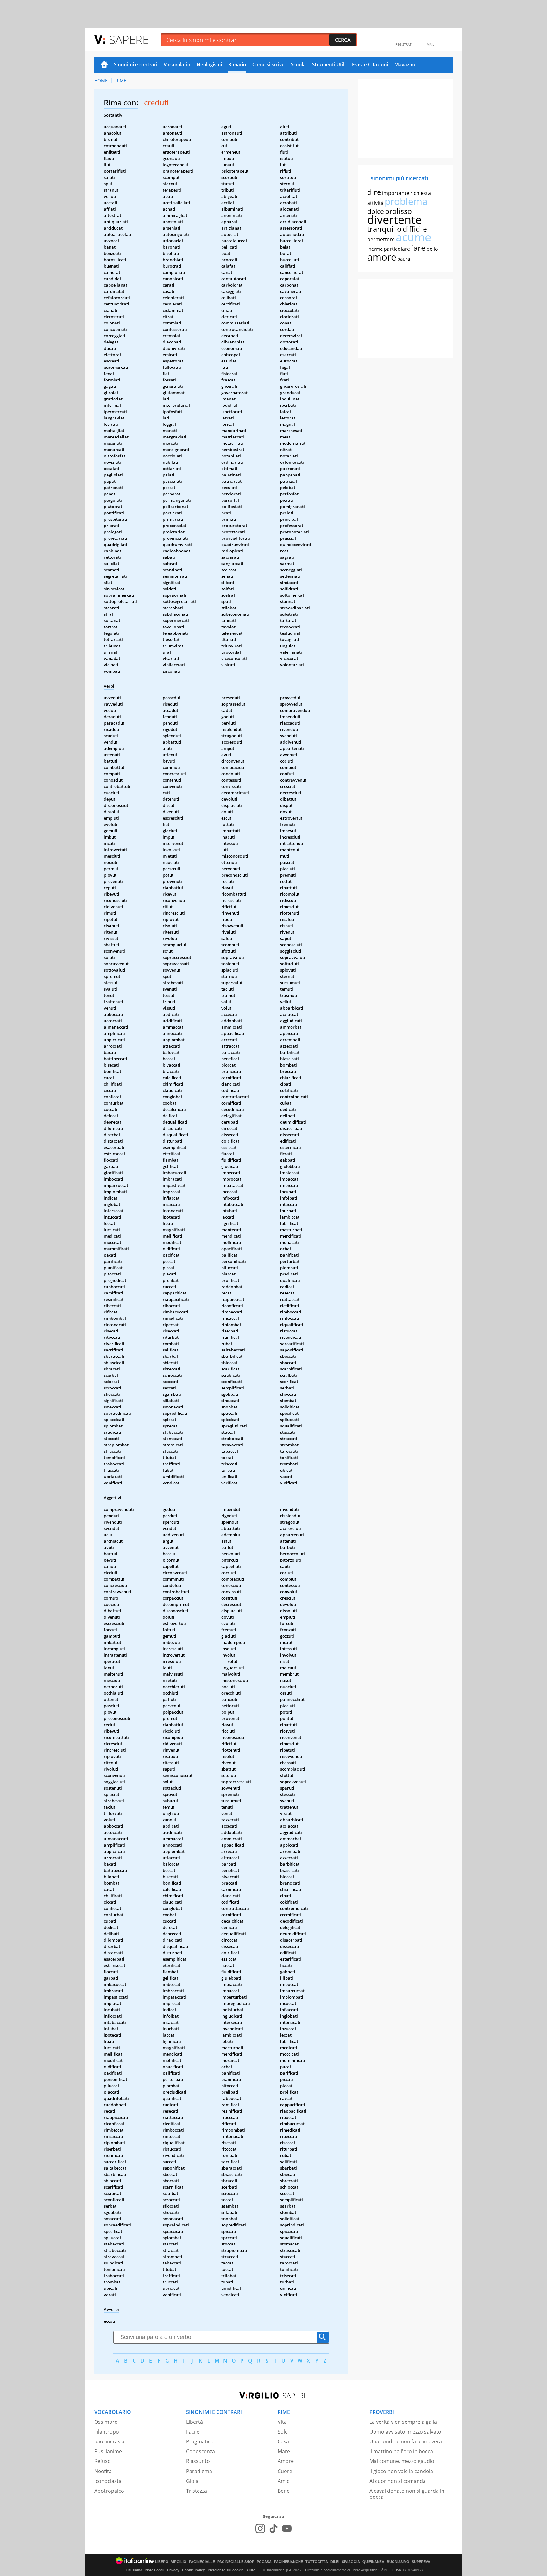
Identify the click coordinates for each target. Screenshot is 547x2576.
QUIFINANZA (373, 2562)
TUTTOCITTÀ (317, 2562)
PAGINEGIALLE (202, 2562)
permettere (381, 239)
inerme (375, 249)
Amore (286, 2461)
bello (432, 249)
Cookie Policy (193, 2570)
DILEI (335, 2562)
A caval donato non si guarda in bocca (407, 2494)
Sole (283, 2432)
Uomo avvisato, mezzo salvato (405, 2432)
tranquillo (384, 229)
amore (382, 257)
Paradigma (199, 2471)
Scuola (298, 64)
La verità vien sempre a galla (403, 2422)
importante (396, 193)
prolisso (398, 211)
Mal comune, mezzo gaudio (402, 2461)
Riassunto (198, 2461)
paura (404, 259)
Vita (282, 2422)
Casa (283, 2441)
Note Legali (155, 2570)
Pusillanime (108, 2451)
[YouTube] (287, 2529)
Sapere (129, 39)
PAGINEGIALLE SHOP (236, 2562)
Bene (284, 2491)
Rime (121, 81)
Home (104, 65)
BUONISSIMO (398, 2562)
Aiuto (251, 2570)
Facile (193, 2432)
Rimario (237, 64)
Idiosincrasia (109, 2441)
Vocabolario (177, 64)
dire (374, 192)
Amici (284, 2481)
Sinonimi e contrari (136, 64)
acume (413, 237)
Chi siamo (134, 2570)
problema (406, 201)
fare (418, 248)
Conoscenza (201, 2451)
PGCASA (264, 2562)
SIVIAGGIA (351, 2562)
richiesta (421, 193)
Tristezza (197, 2491)
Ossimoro (106, 2422)
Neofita (103, 2471)
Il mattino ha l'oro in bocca (401, 2451)
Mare (284, 2451)
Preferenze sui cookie (226, 2570)
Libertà (195, 2422)
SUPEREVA (421, 2562)
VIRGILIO (179, 2562)
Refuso (103, 2461)
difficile (415, 229)
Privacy (173, 2570)
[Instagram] (260, 2529)
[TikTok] (273, 2529)
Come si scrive (268, 64)
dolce (376, 211)
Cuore (285, 2471)
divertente (394, 220)
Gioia (192, 2481)
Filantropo (107, 2432)
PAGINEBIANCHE (289, 2562)
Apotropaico (109, 2491)
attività (375, 203)
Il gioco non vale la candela (401, 2471)
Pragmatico (200, 2441)
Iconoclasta (108, 2481)
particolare (397, 249)
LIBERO (162, 2562)
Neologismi (209, 64)
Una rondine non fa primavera (406, 2441)
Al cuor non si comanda (398, 2481)
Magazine (406, 64)
